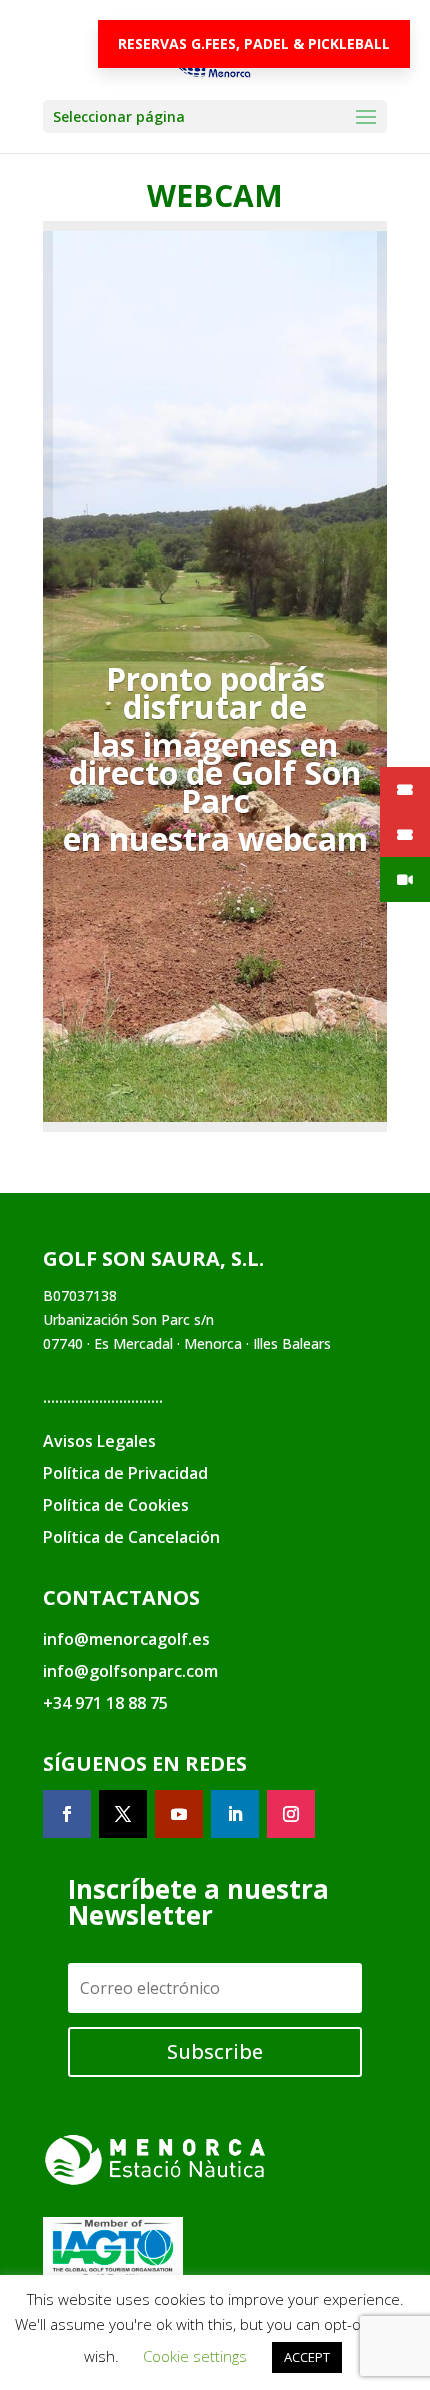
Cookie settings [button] (195, 2356)
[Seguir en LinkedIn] (235, 1814)
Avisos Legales (99, 1441)
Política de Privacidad (125, 1473)
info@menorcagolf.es (126, 1639)
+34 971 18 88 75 (105, 1703)
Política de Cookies (116, 1505)
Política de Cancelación (131, 1537)
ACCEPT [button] (307, 2357)
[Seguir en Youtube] (179, 1814)
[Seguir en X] (123, 1814)
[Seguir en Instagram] (291, 1814)
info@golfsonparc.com (130, 1671)
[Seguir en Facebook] (67, 1814)
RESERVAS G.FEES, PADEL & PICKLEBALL (254, 43)
